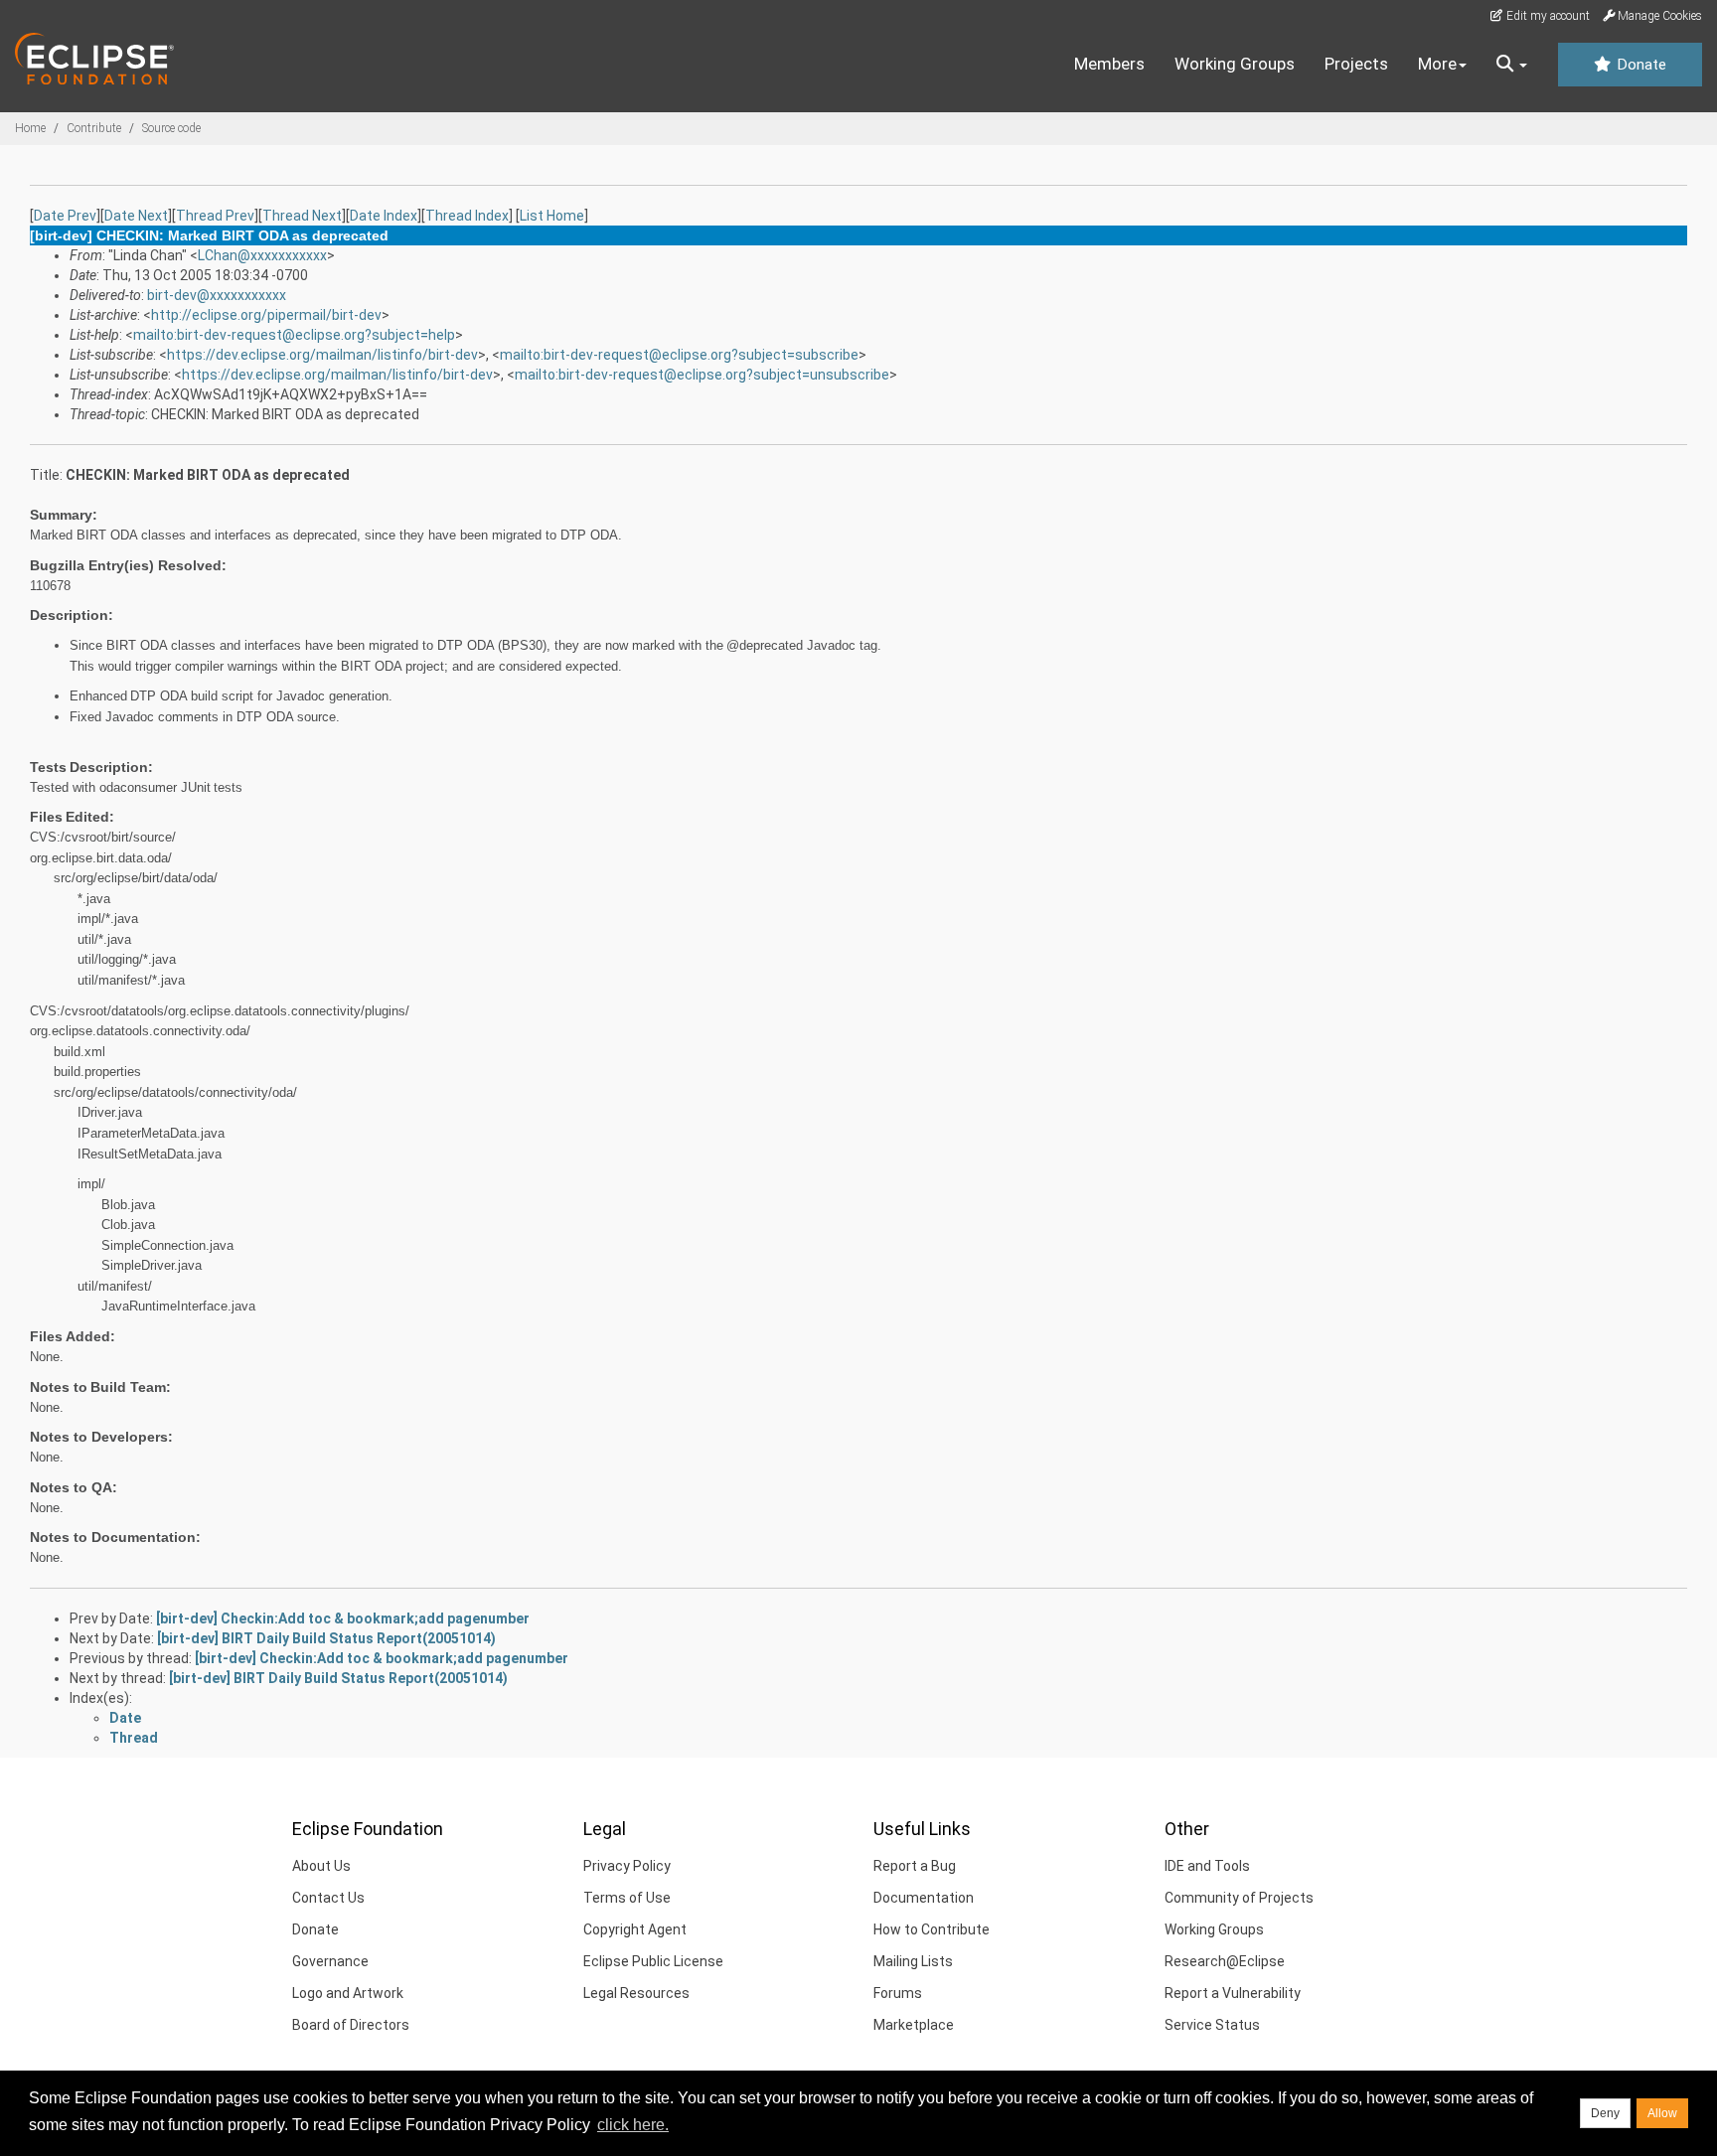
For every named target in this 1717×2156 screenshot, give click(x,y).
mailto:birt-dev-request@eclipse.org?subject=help (294, 335)
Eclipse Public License (653, 1961)
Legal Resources (636, 1993)
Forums (898, 1993)
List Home (552, 216)
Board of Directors (351, 2025)
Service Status (1212, 2025)
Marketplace (914, 2025)
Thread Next (302, 216)
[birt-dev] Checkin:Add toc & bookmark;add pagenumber (343, 1618)
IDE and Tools (1207, 1866)
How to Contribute (932, 1929)
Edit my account (1547, 16)
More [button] (1437, 64)
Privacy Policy (627, 1866)
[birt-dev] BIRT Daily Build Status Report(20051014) (326, 1638)
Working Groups (1235, 64)
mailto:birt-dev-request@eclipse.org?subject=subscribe (679, 355)
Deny (1605, 2113)
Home (30, 128)
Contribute (94, 128)
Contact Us (328, 1898)
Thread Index (467, 216)
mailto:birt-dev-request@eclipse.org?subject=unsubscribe (702, 375)
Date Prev (65, 216)
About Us (321, 1866)
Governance (330, 1961)
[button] (1512, 65)
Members (1109, 64)
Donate (1639, 65)
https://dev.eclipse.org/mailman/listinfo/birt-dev (322, 355)
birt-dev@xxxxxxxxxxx (217, 295)
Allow (1662, 2113)
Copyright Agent (635, 1929)
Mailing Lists (913, 1961)
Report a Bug (915, 1866)
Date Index (384, 216)
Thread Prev (215, 216)
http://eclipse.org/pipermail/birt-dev (266, 315)
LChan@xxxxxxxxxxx (262, 255)
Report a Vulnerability (1233, 1993)
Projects (1356, 64)
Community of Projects (1239, 1898)
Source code (171, 128)
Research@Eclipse (1225, 1961)
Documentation (924, 1898)
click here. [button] (633, 2125)
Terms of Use (627, 1898)
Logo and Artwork (348, 1993)
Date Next (136, 216)
